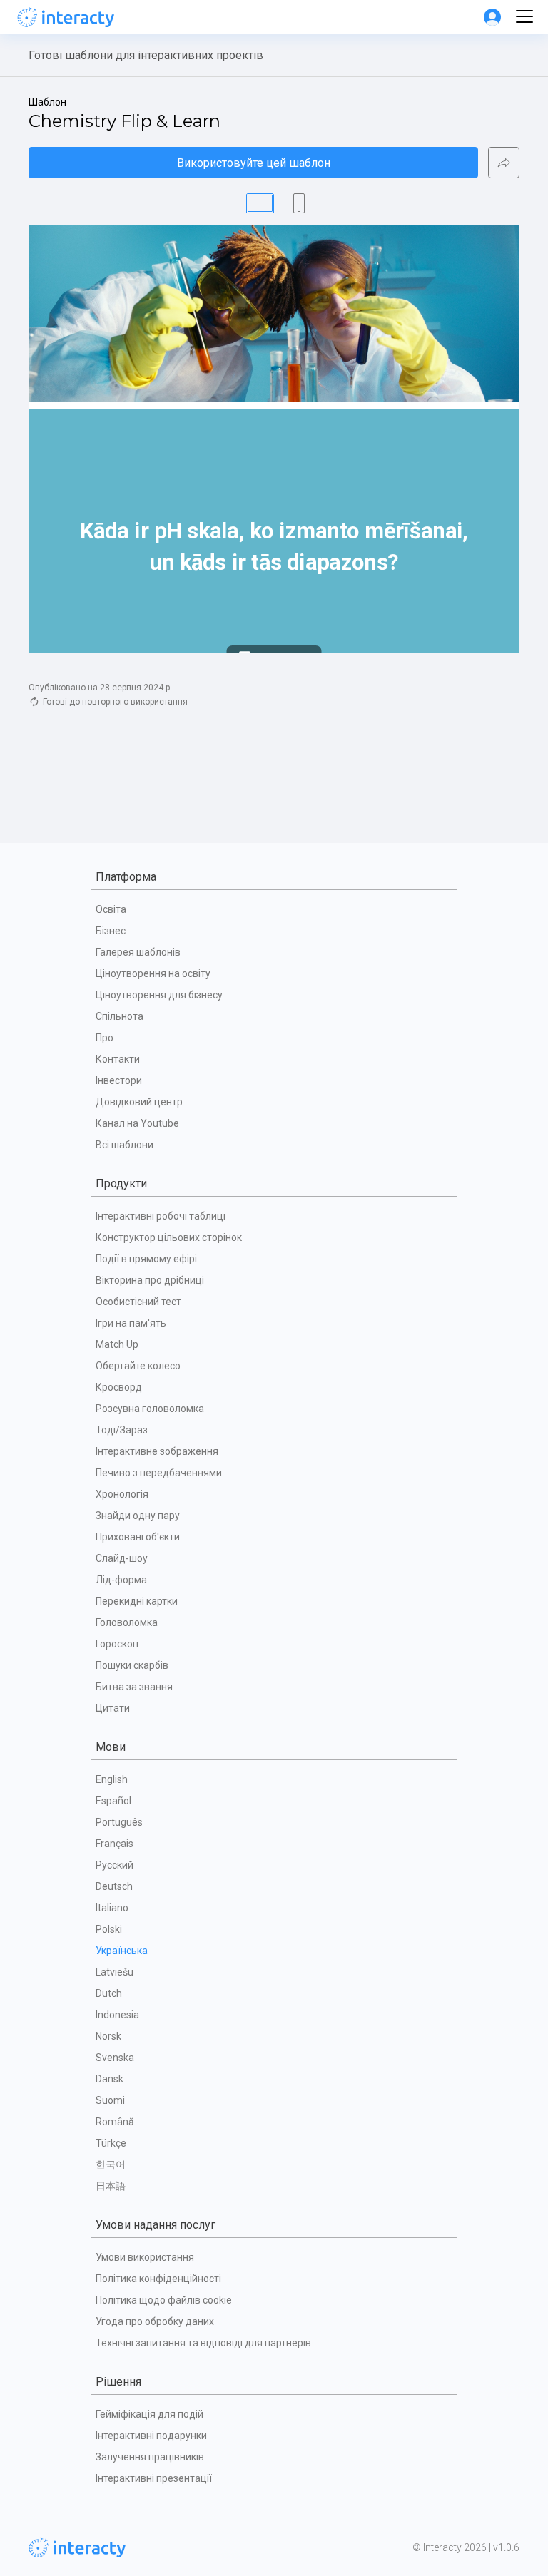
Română (115, 2122)
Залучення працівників (150, 2457)
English (112, 1779)
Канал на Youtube (137, 1123)
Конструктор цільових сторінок (169, 1237)
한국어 (111, 2164)
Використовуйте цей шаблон (254, 163)
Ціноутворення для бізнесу (159, 995)
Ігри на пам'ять (131, 1323)
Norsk (108, 2036)
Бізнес (111, 931)
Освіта (111, 909)
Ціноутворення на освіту (153, 973)
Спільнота (120, 1016)
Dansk (110, 2079)
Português (119, 1822)
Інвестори (119, 1080)
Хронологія (122, 1494)
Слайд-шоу (122, 1558)
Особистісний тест (138, 1302)
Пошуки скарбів (132, 1665)
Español (113, 1801)
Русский (115, 1865)
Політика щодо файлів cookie (164, 2300)
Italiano (112, 1908)
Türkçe (111, 2143)
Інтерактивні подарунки (151, 2436)
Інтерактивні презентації (154, 2478)
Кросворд (119, 1387)
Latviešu (115, 1972)
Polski (109, 1929)
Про (105, 1038)
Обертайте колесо (138, 1366)
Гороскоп (117, 1644)
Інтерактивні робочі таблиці (161, 1216)
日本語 (111, 2186)
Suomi (110, 2100)
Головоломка (127, 1622)
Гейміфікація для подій (149, 2414)
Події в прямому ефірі (146, 1259)
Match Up (117, 1344)
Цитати (113, 1708)
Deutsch (114, 1886)
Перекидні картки (137, 1601)
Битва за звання (134, 1687)
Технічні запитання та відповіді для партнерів (203, 2343)
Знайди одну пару (138, 1516)
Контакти (118, 1059)
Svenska (115, 2058)
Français (115, 1844)
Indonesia (117, 2015)
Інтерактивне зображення (157, 1451)
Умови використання (145, 2257)
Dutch (109, 1993)
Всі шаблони (125, 1145)
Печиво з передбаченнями (159, 1473)
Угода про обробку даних (155, 2321)
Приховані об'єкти (138, 1537)
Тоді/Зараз (122, 1430)
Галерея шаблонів (138, 952)
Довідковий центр (139, 1102)
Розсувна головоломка (150, 1409)
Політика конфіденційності (158, 2279)
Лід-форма (121, 1580)
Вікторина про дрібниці (150, 1280)
